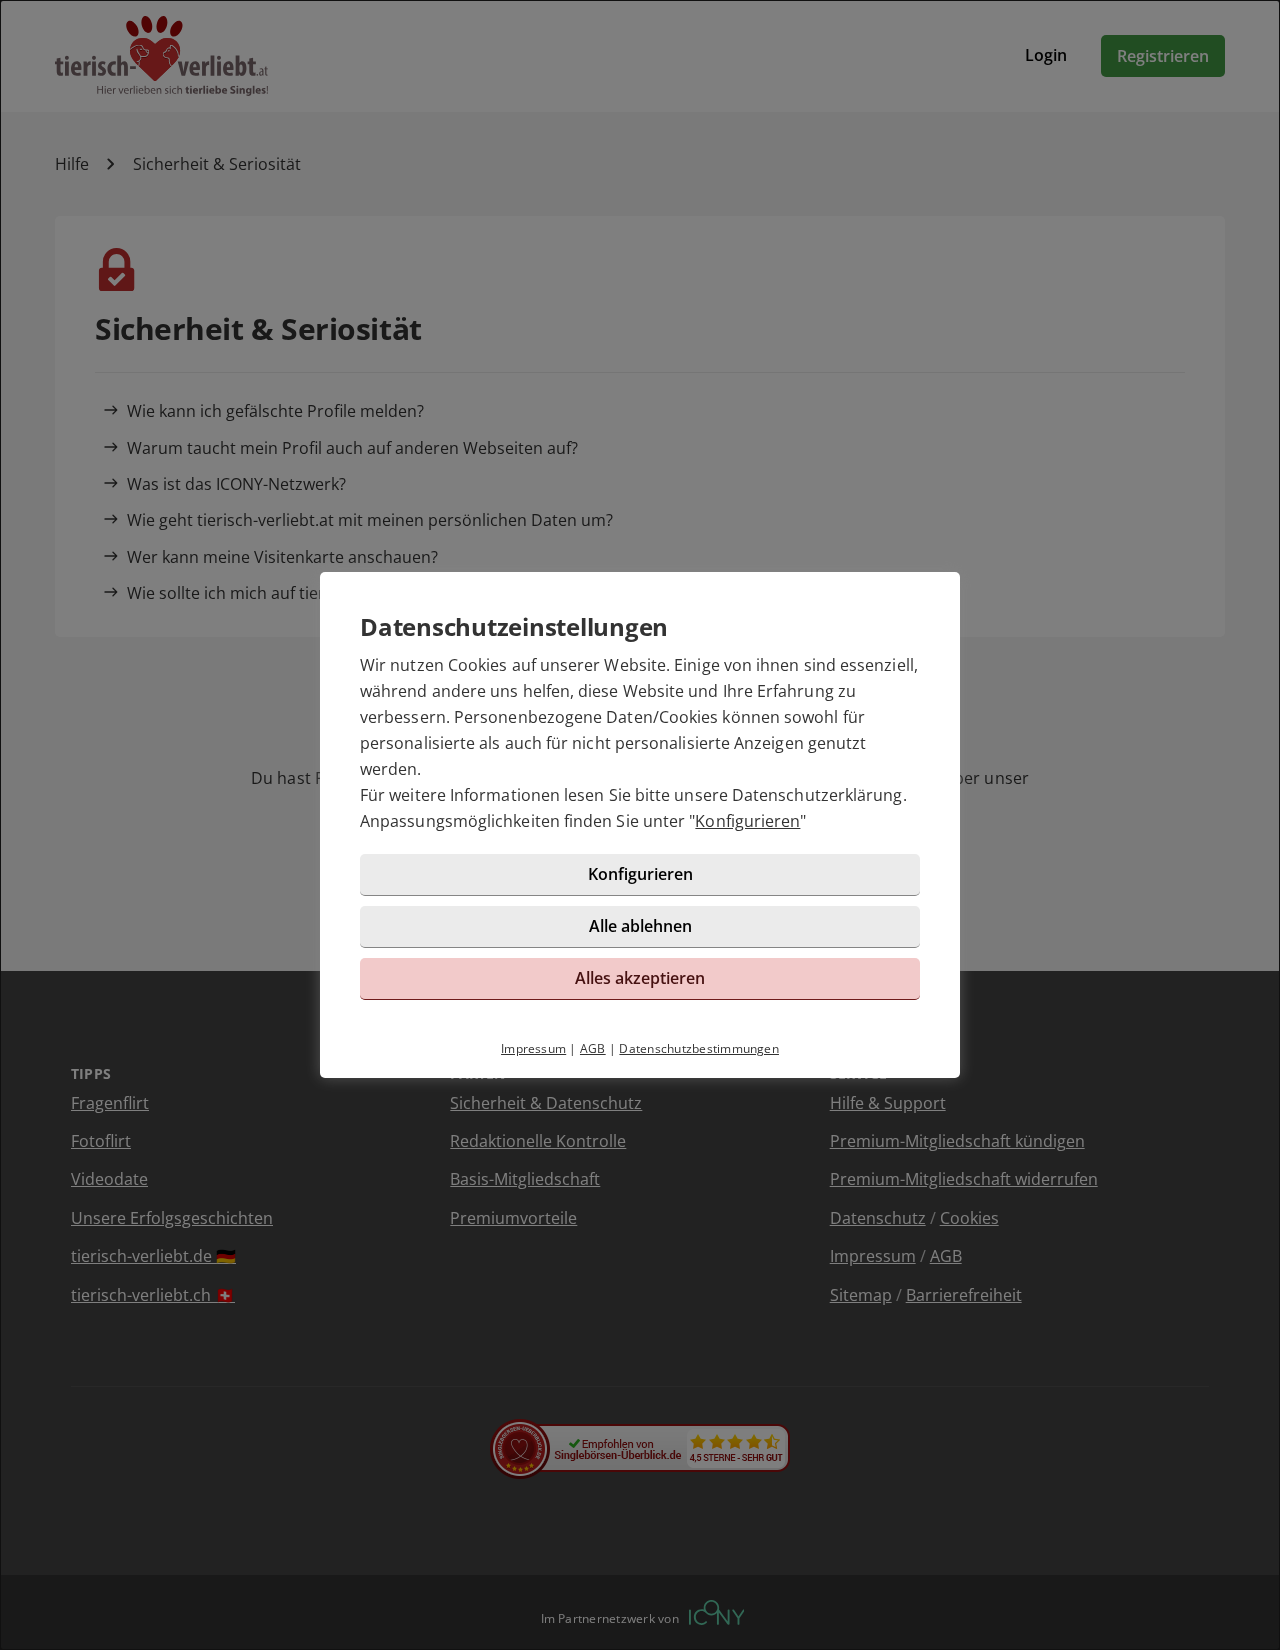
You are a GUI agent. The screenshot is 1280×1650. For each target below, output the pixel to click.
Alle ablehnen (640, 926)
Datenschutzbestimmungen (699, 1048)
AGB (593, 1048)
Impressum (533, 1048)
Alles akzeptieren (640, 978)
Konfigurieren (747, 821)
